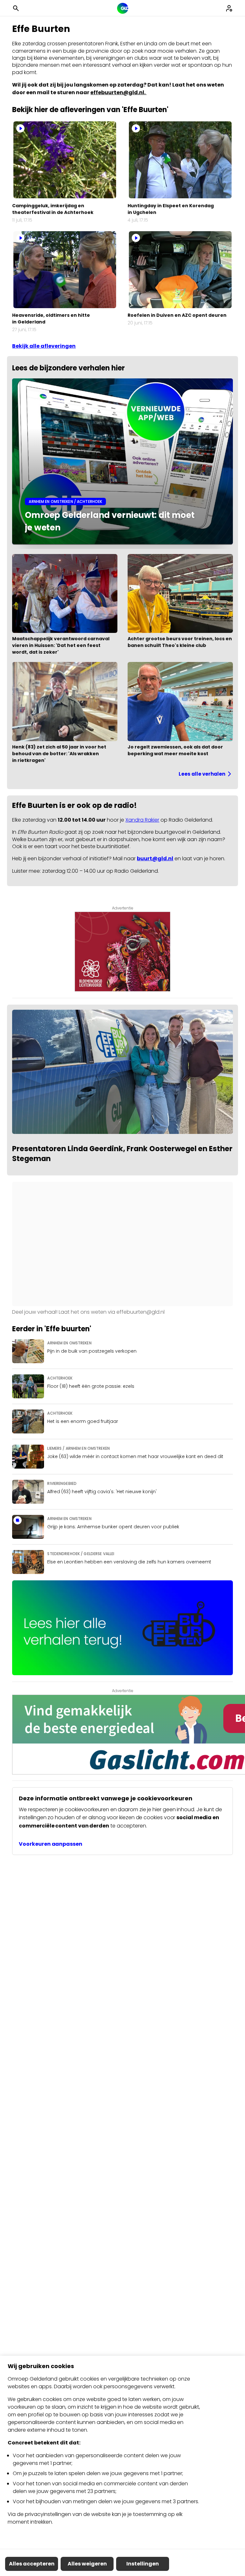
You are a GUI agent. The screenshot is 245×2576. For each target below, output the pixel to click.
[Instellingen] (229, 8)
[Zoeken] (16, 8)
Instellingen (143, 2564)
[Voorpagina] (123, 8)
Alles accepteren (32, 2564)
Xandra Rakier (142, 820)
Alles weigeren (87, 2564)
